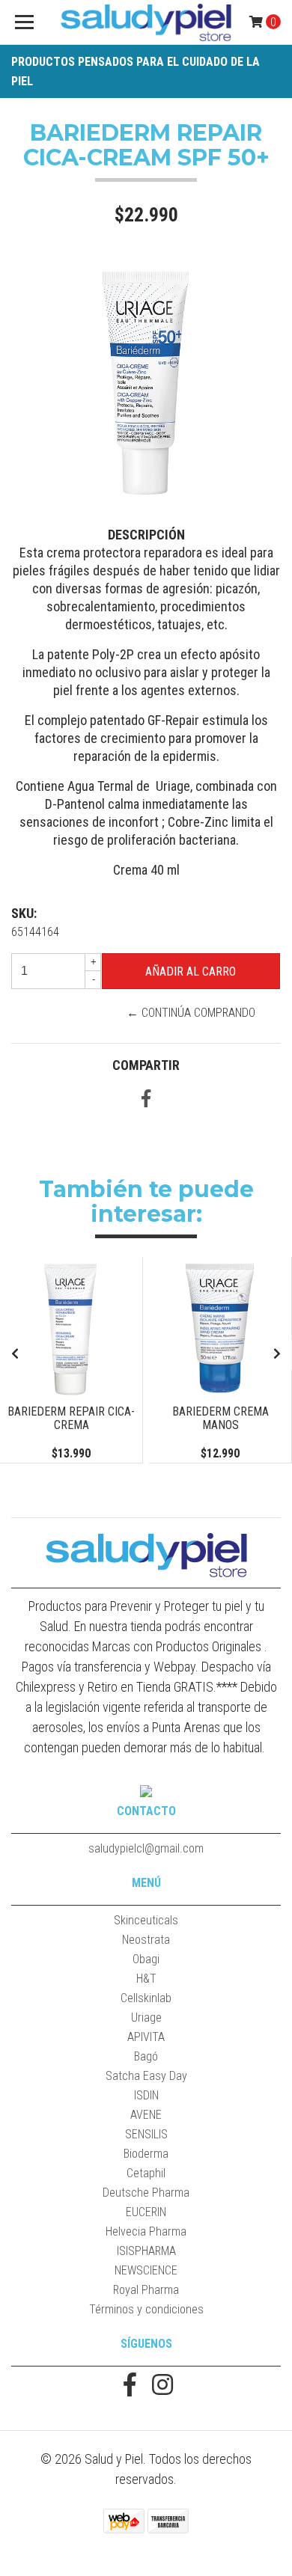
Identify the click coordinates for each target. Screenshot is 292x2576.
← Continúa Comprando (191, 1013)
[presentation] (15, 1354)
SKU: (24, 913)
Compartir (146, 1065)
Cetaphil (146, 2173)
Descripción (146, 535)
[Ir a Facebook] (130, 2386)
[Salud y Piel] (146, 22)
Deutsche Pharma (146, 2193)
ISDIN (146, 2095)
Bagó (146, 2056)
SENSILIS (146, 2134)
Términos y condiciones (146, 2309)
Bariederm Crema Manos (220, 1418)
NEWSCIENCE (146, 2270)
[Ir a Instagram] (162, 2386)
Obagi (146, 1959)
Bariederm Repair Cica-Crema (71, 1418)
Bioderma (146, 2154)
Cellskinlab (146, 1998)
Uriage (146, 2017)
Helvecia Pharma (146, 2231)
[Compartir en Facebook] (146, 1101)
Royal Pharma (146, 2290)
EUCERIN (146, 2212)
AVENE (146, 2115)
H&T (146, 1979)
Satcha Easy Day (146, 2076)
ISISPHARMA (146, 2251)
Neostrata (146, 1940)
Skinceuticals (146, 1920)
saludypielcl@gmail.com (146, 1848)
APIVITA (146, 2037)
